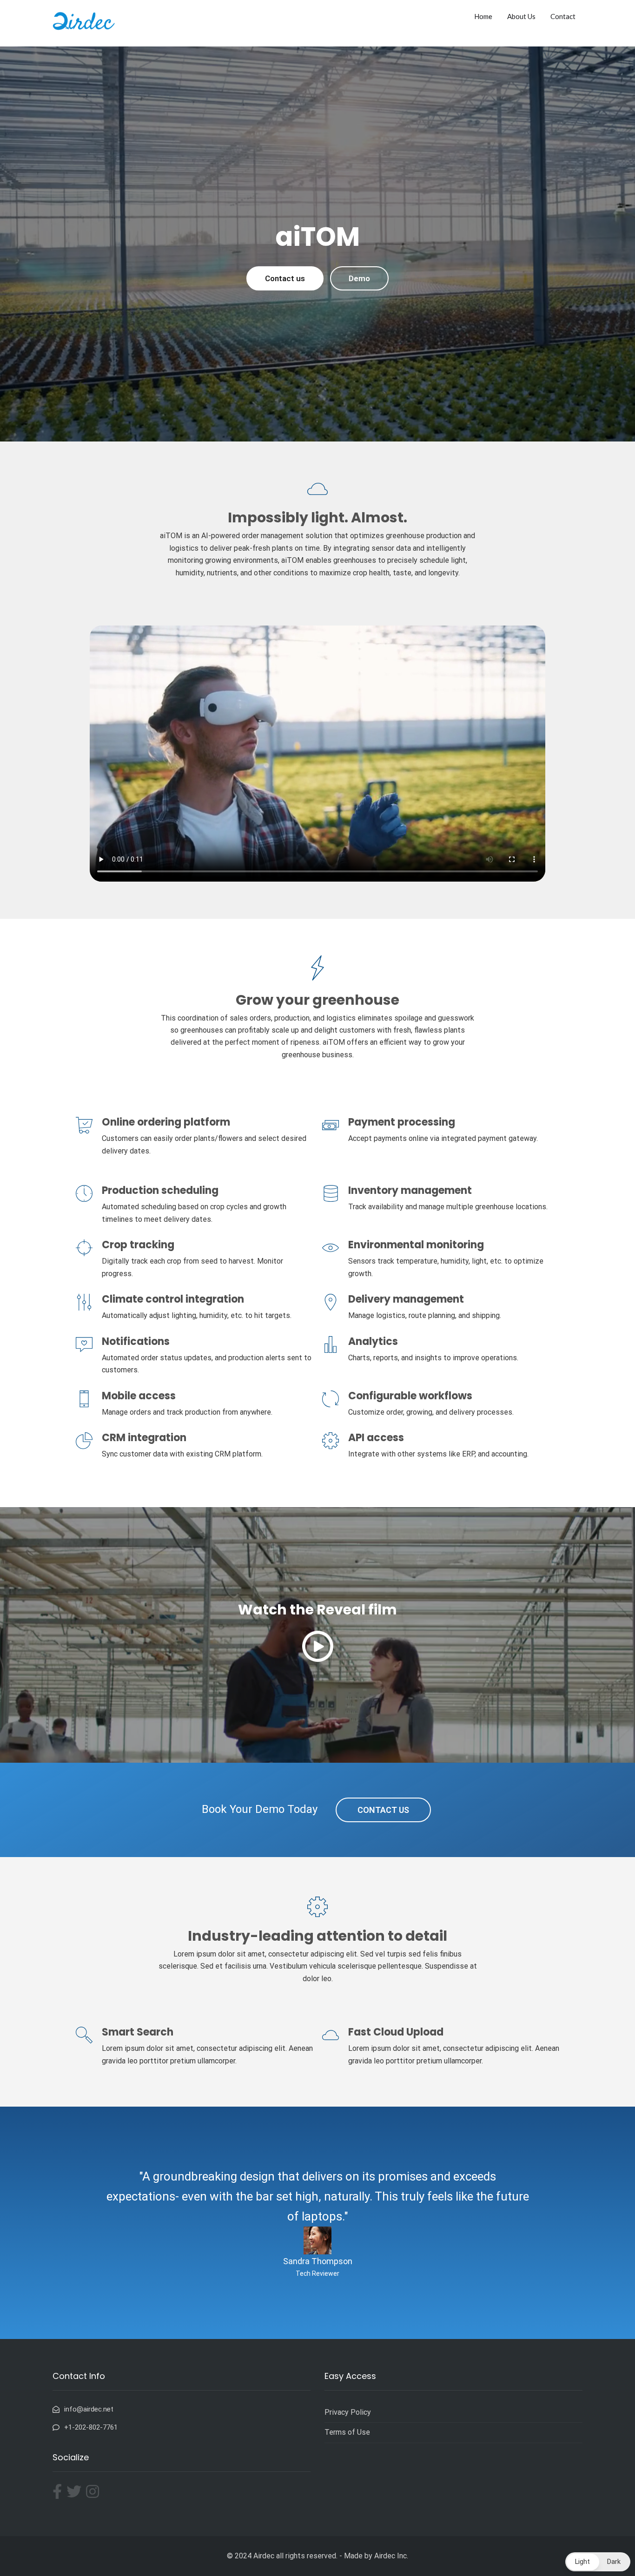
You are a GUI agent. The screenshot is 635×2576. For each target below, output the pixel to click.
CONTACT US (383, 1810)
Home (483, 16)
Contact (563, 16)
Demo (359, 278)
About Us (521, 16)
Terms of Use (347, 2432)
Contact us (285, 278)
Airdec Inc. (391, 2556)
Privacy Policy (348, 2412)
